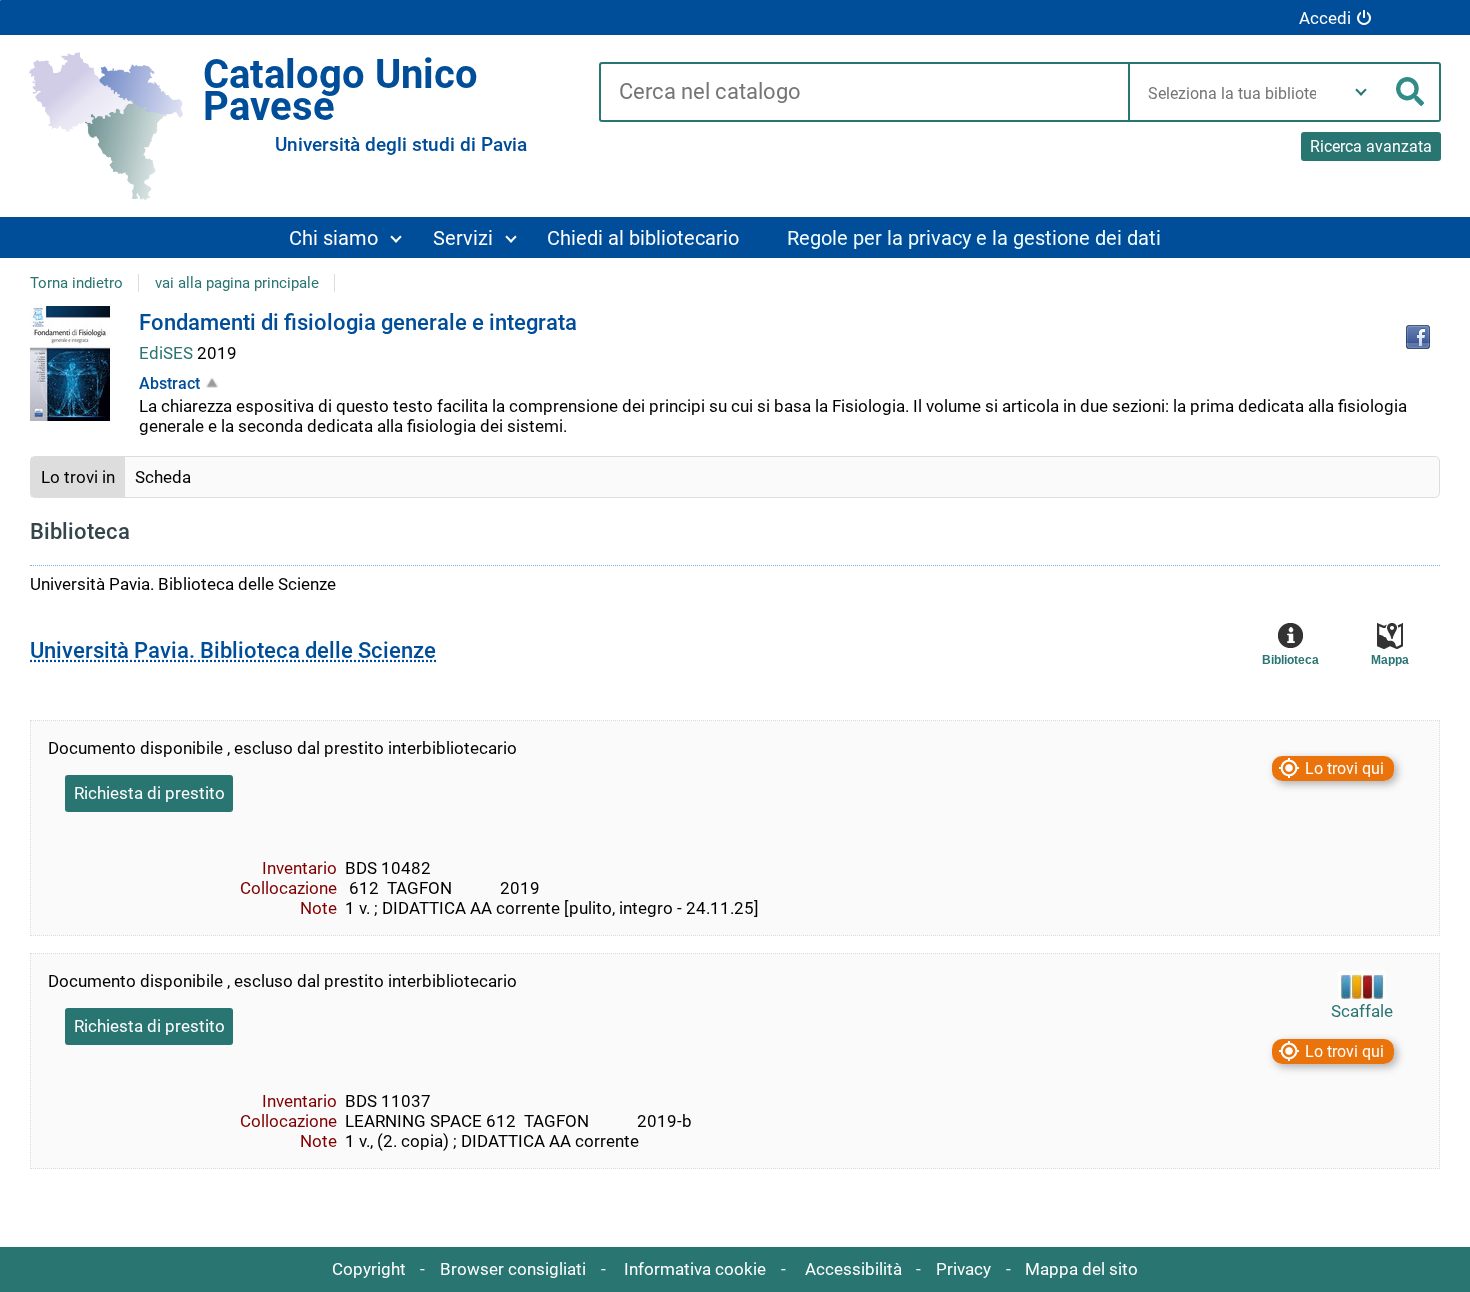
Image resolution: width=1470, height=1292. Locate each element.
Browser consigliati (513, 1269)
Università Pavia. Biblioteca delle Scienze (233, 650)
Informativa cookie (695, 1269)
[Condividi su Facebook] (1418, 337)
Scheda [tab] (163, 477)
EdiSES (168, 353)
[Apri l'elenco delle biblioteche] (1361, 92)
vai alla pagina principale (237, 283)
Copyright (369, 1269)
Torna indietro (76, 283)
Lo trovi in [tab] (78, 477)
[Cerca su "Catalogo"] (863, 93)
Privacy (963, 1269)
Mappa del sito (1081, 1269)
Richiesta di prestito (149, 793)
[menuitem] (344, 237)
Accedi (1325, 18)
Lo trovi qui (1344, 768)
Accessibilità (853, 1269)
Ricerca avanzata (1371, 146)
